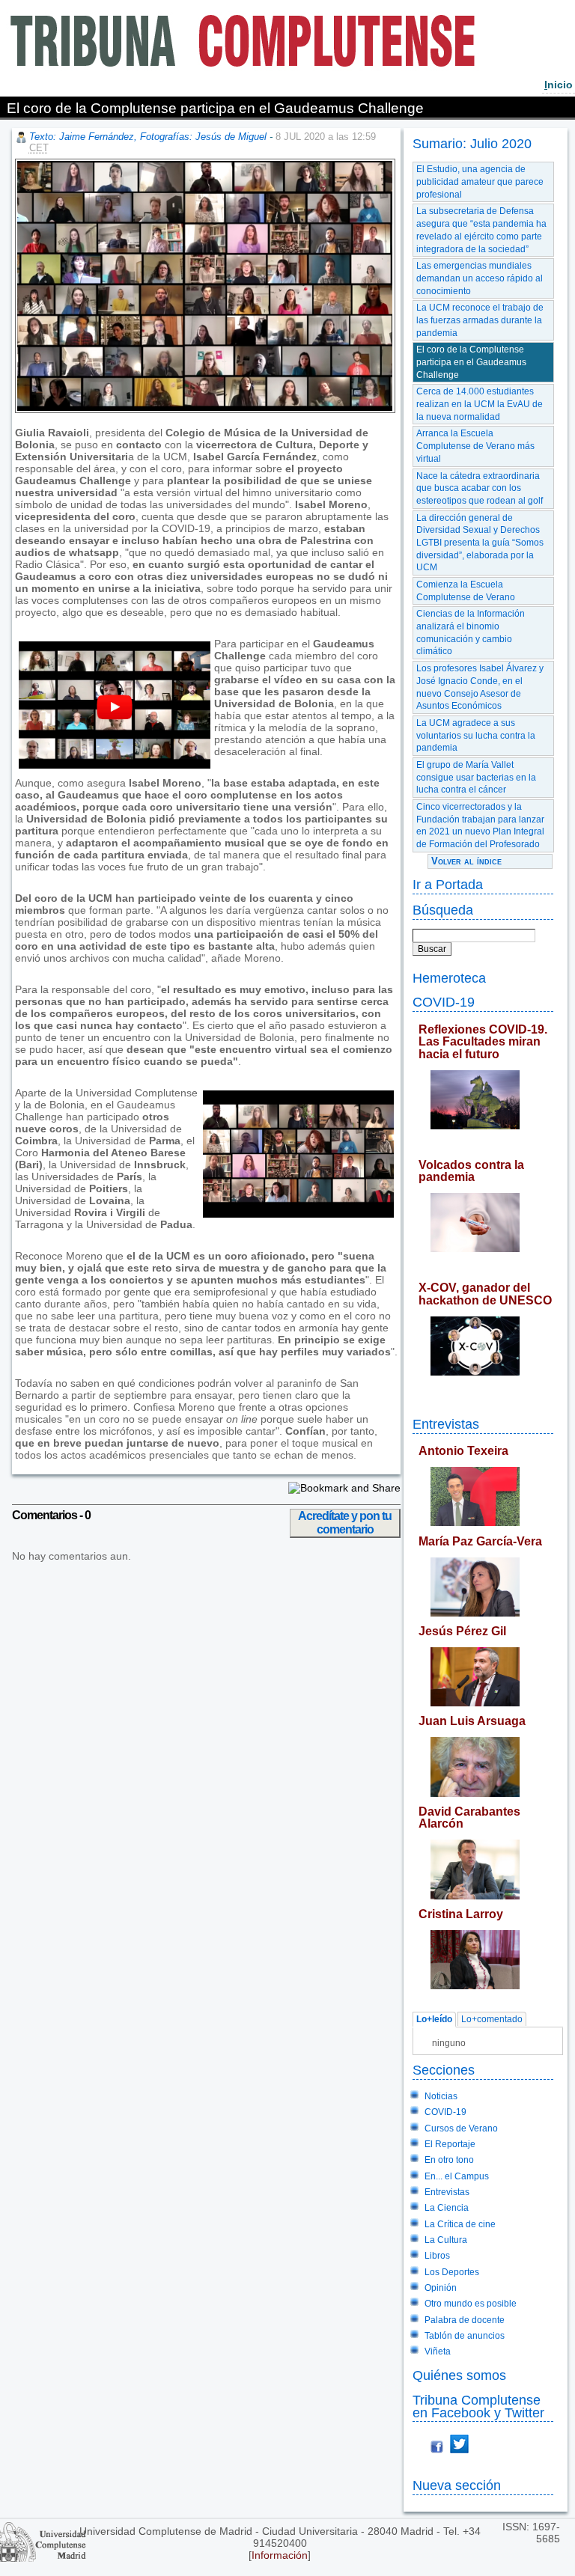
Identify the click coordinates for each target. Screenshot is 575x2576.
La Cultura (446, 2240)
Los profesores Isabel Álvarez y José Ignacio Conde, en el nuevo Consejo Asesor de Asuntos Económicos (480, 687)
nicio (559, 85)
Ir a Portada (448, 884)
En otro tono (449, 2160)
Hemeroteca (449, 978)
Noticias (441, 2096)
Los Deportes (452, 2272)
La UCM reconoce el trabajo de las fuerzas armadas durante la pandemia (480, 320)
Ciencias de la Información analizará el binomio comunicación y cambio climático (471, 632)
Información (280, 2555)
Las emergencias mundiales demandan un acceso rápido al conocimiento (480, 278)
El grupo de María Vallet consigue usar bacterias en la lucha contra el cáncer (476, 777)
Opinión (441, 2288)
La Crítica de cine (460, 2224)
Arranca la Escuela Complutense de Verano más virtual (475, 446)
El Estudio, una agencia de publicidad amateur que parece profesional (480, 181)
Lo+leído (434, 2020)
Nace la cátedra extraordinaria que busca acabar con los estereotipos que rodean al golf (480, 488)
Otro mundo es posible (471, 2304)
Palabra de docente (465, 2320)
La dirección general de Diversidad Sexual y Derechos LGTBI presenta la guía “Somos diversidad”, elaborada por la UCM (480, 543)
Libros (437, 2256)
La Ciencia (447, 2208)
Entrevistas (446, 1424)
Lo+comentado (492, 2020)
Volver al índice (466, 861)
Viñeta (438, 2351)
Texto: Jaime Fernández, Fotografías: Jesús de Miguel (148, 137)
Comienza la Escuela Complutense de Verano (466, 591)
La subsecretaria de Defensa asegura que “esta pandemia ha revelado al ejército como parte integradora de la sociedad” (481, 230)
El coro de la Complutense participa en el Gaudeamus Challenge (471, 362)
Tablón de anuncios (465, 2336)
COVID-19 (444, 1002)
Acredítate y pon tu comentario (345, 1523)
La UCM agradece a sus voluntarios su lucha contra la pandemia (476, 735)
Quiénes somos (459, 2375)
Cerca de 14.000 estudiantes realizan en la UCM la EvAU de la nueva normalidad (480, 404)
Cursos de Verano (461, 2128)
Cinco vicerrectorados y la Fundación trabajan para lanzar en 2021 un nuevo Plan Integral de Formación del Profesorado (480, 825)
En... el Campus (457, 2176)
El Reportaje (450, 2144)
